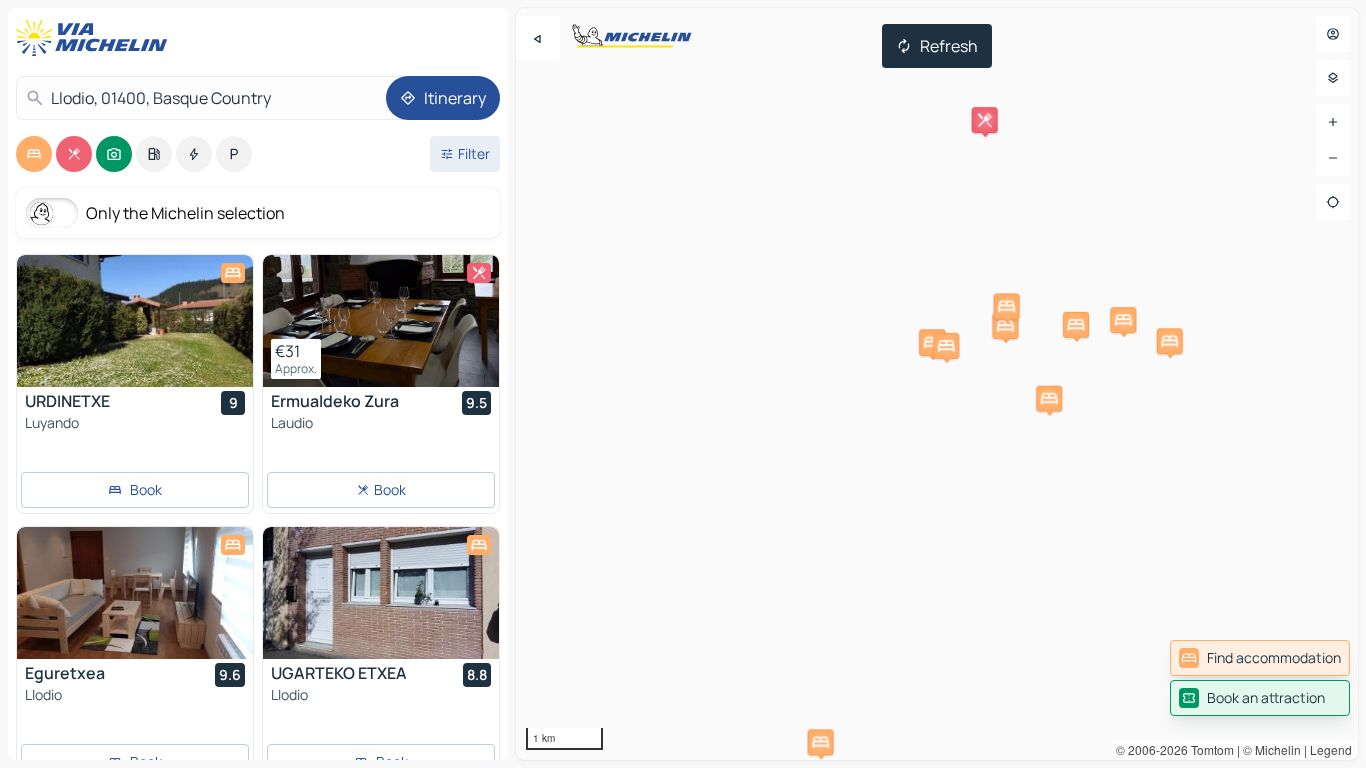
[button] (821, 742)
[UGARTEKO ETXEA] (381, 593)
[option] (34, 154)
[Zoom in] (1333, 122)
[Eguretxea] (135, 593)
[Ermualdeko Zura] (381, 321)
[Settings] (1333, 78)
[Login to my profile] (1333, 34)
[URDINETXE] (135, 321)
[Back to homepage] (96, 38)
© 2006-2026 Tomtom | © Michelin (1208, 749)
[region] (937, 384)
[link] (1260, 658)
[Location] (1333, 202)
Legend (1331, 749)
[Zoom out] (1333, 158)
